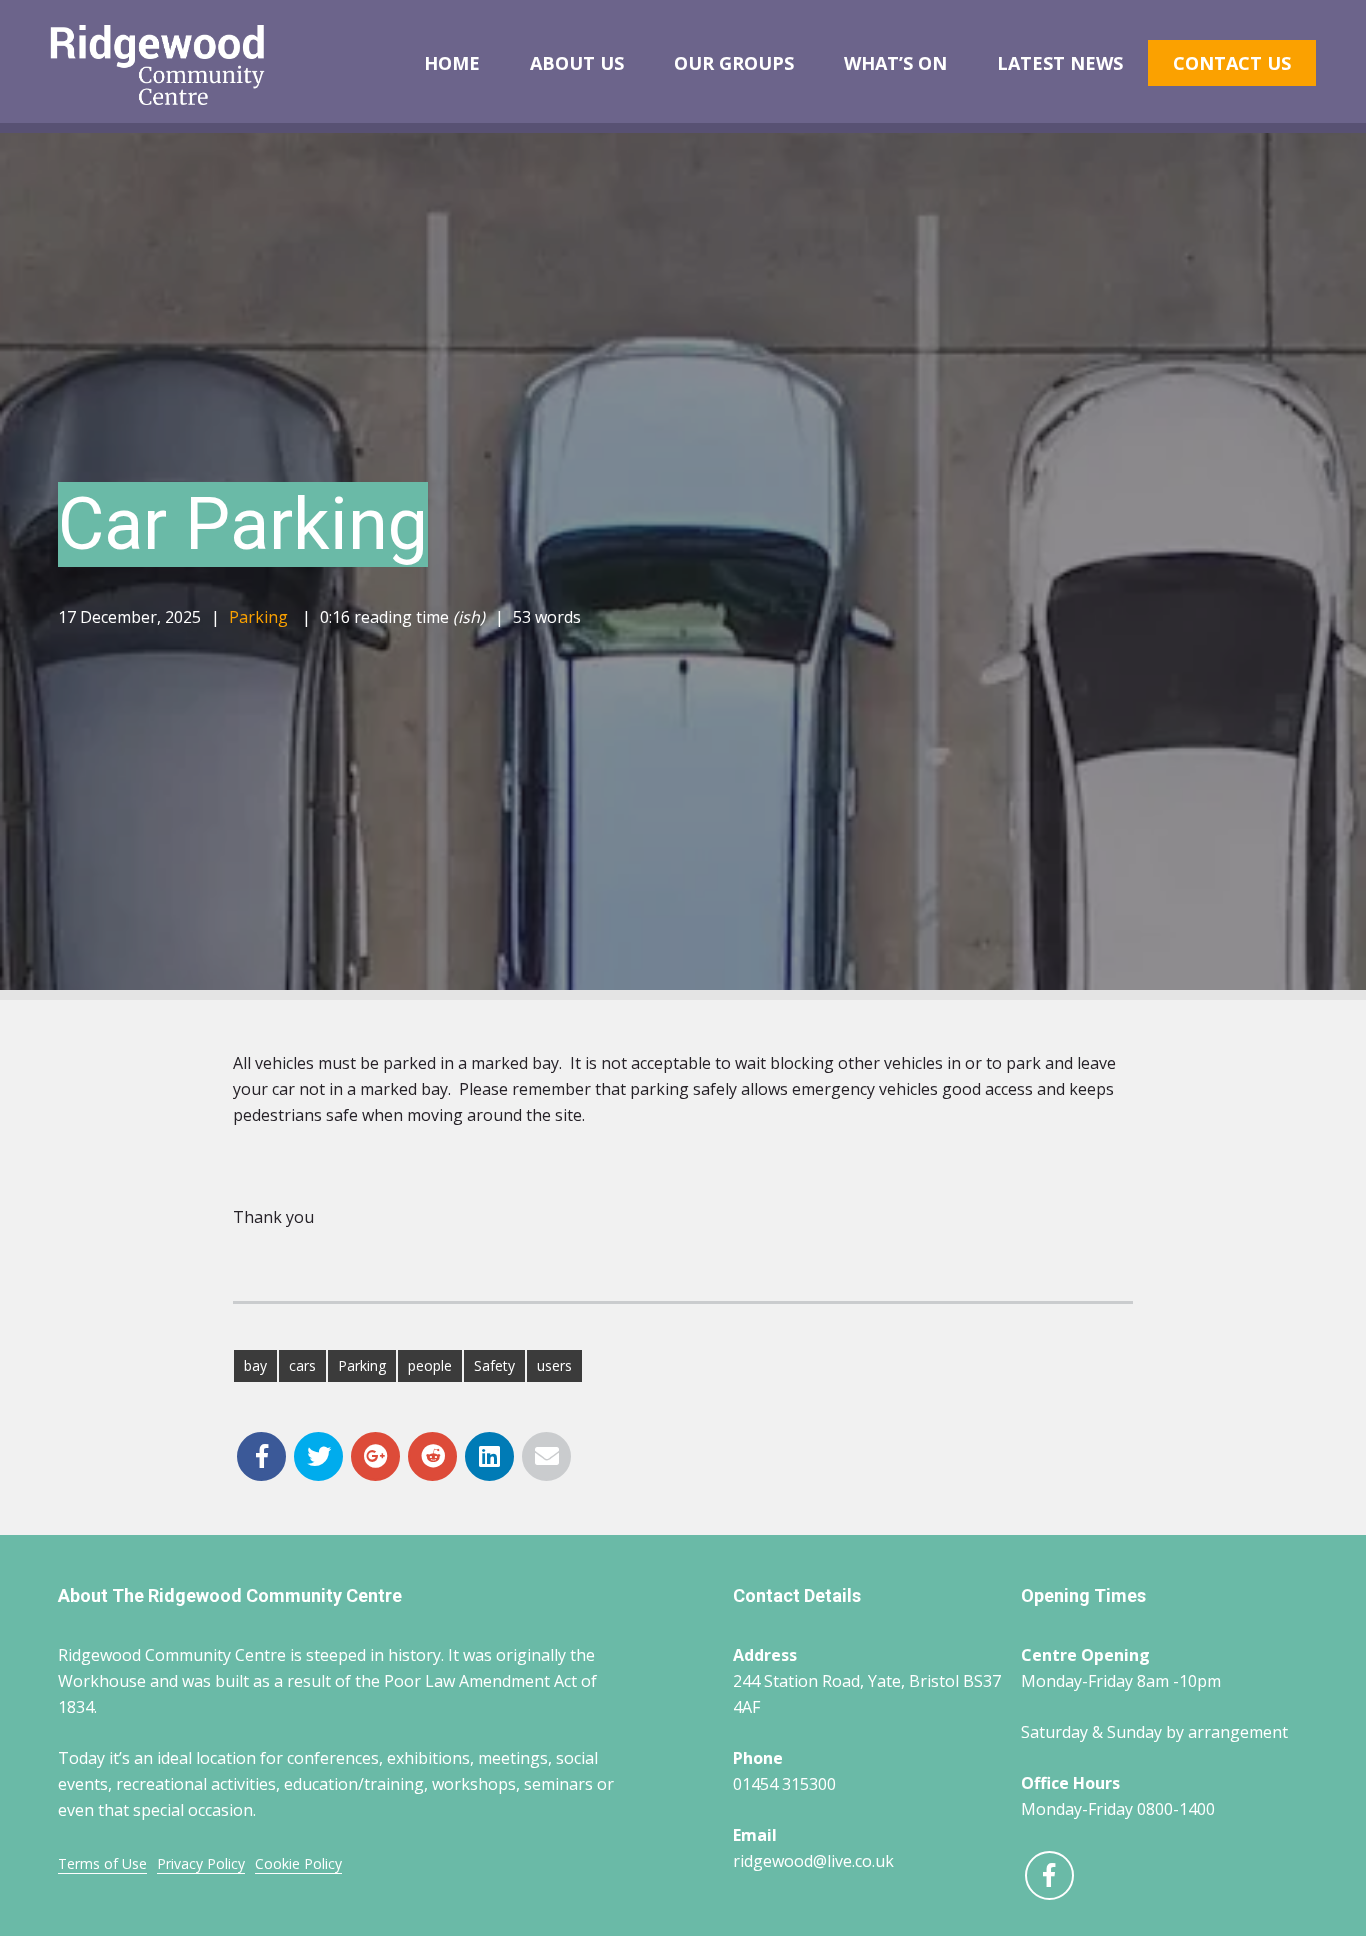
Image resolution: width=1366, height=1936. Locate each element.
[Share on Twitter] (318, 1456)
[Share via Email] (546, 1456)
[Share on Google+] (375, 1456)
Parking (258, 617)
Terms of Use (102, 1863)
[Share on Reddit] (432, 1456)
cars (302, 1365)
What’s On (895, 63)
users (554, 1365)
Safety (494, 1365)
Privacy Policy (201, 1863)
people (430, 1365)
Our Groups (734, 63)
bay (255, 1365)
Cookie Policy (298, 1863)
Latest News (1060, 63)
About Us (577, 63)
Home (452, 63)
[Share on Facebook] (261, 1456)
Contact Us (1232, 63)
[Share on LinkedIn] (489, 1456)
